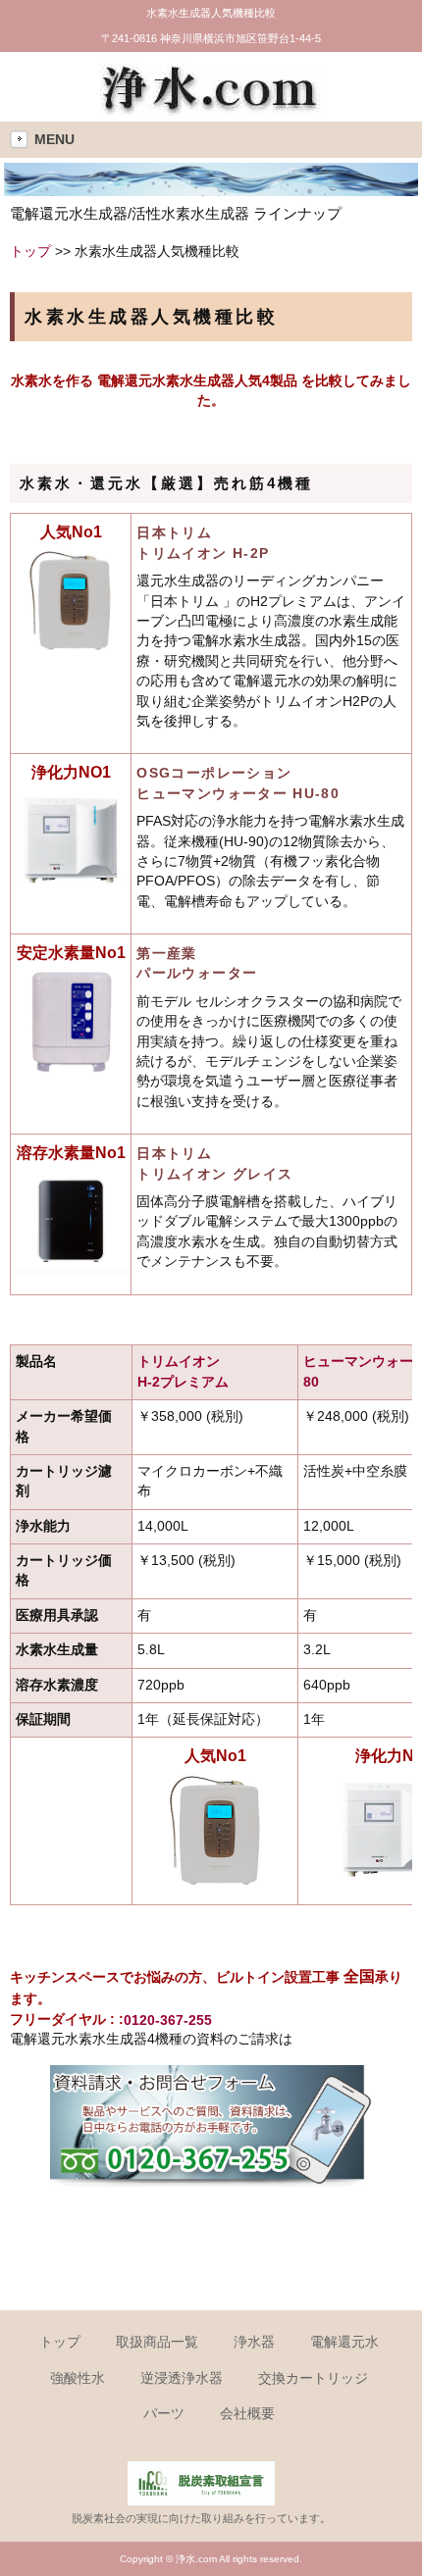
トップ (30, 252)
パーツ (164, 2414)
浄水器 (254, 2342)
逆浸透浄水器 (182, 2378)
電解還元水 (344, 2342)
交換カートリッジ (313, 2378)
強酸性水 (78, 2378)
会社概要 (247, 2414)
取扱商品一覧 (157, 2342)
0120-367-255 (168, 2020)
